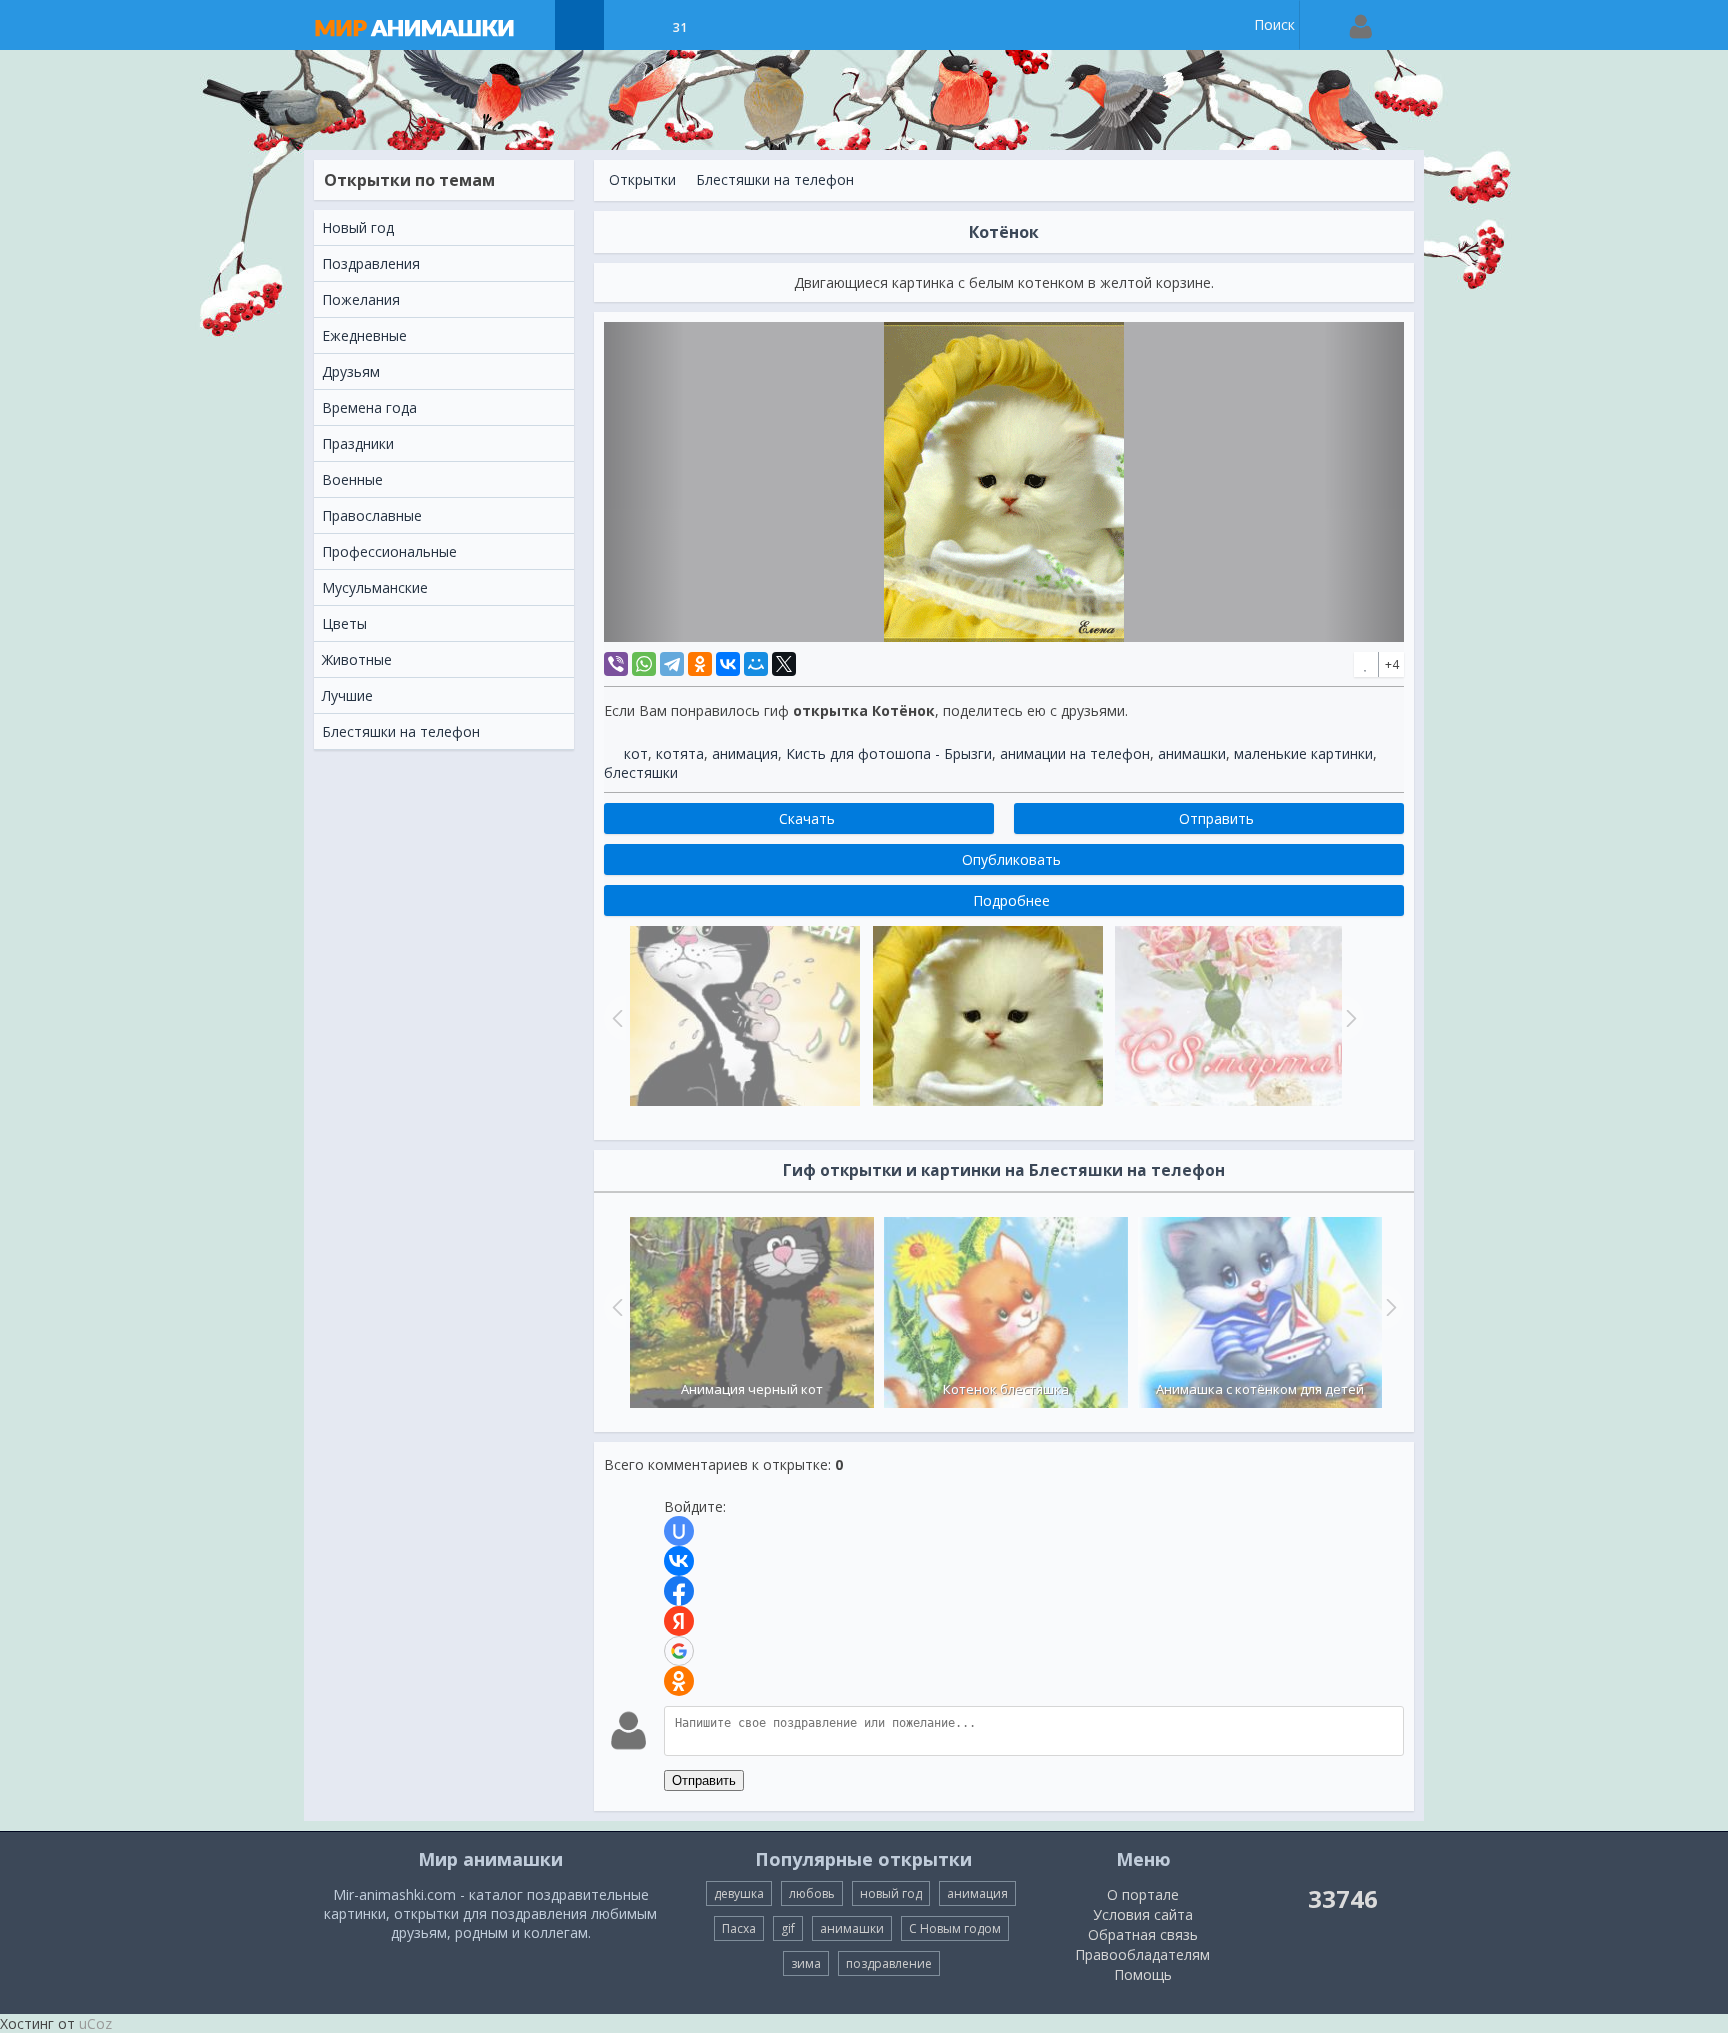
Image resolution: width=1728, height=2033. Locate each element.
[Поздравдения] (729, 25)
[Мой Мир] (756, 664)
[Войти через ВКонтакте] (679, 1561)
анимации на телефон (1075, 753)
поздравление (889, 1963)
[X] (784, 664)
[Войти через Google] (679, 1651)
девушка (739, 1893)
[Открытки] (579, 25)
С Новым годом (955, 1928)
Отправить (704, 1780)
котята (680, 753)
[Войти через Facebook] (679, 1591)
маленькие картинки (1303, 753)
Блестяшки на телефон (775, 179)
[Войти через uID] (679, 1531)
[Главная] (434, 25)
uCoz (95, 2023)
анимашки (1192, 753)
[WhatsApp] (644, 664)
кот (636, 753)
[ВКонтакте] (728, 664)
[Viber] (616, 664)
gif (788, 1928)
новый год (891, 1893)
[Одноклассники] (700, 664)
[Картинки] (629, 25)
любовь (812, 1893)
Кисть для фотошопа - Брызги (889, 753)
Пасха (739, 1928)
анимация (745, 753)
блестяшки (641, 772)
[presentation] (615, 1307)
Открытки (642, 179)
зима (806, 1963)
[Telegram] (672, 664)
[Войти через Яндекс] (679, 1621)
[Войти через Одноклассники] (679, 1681)
